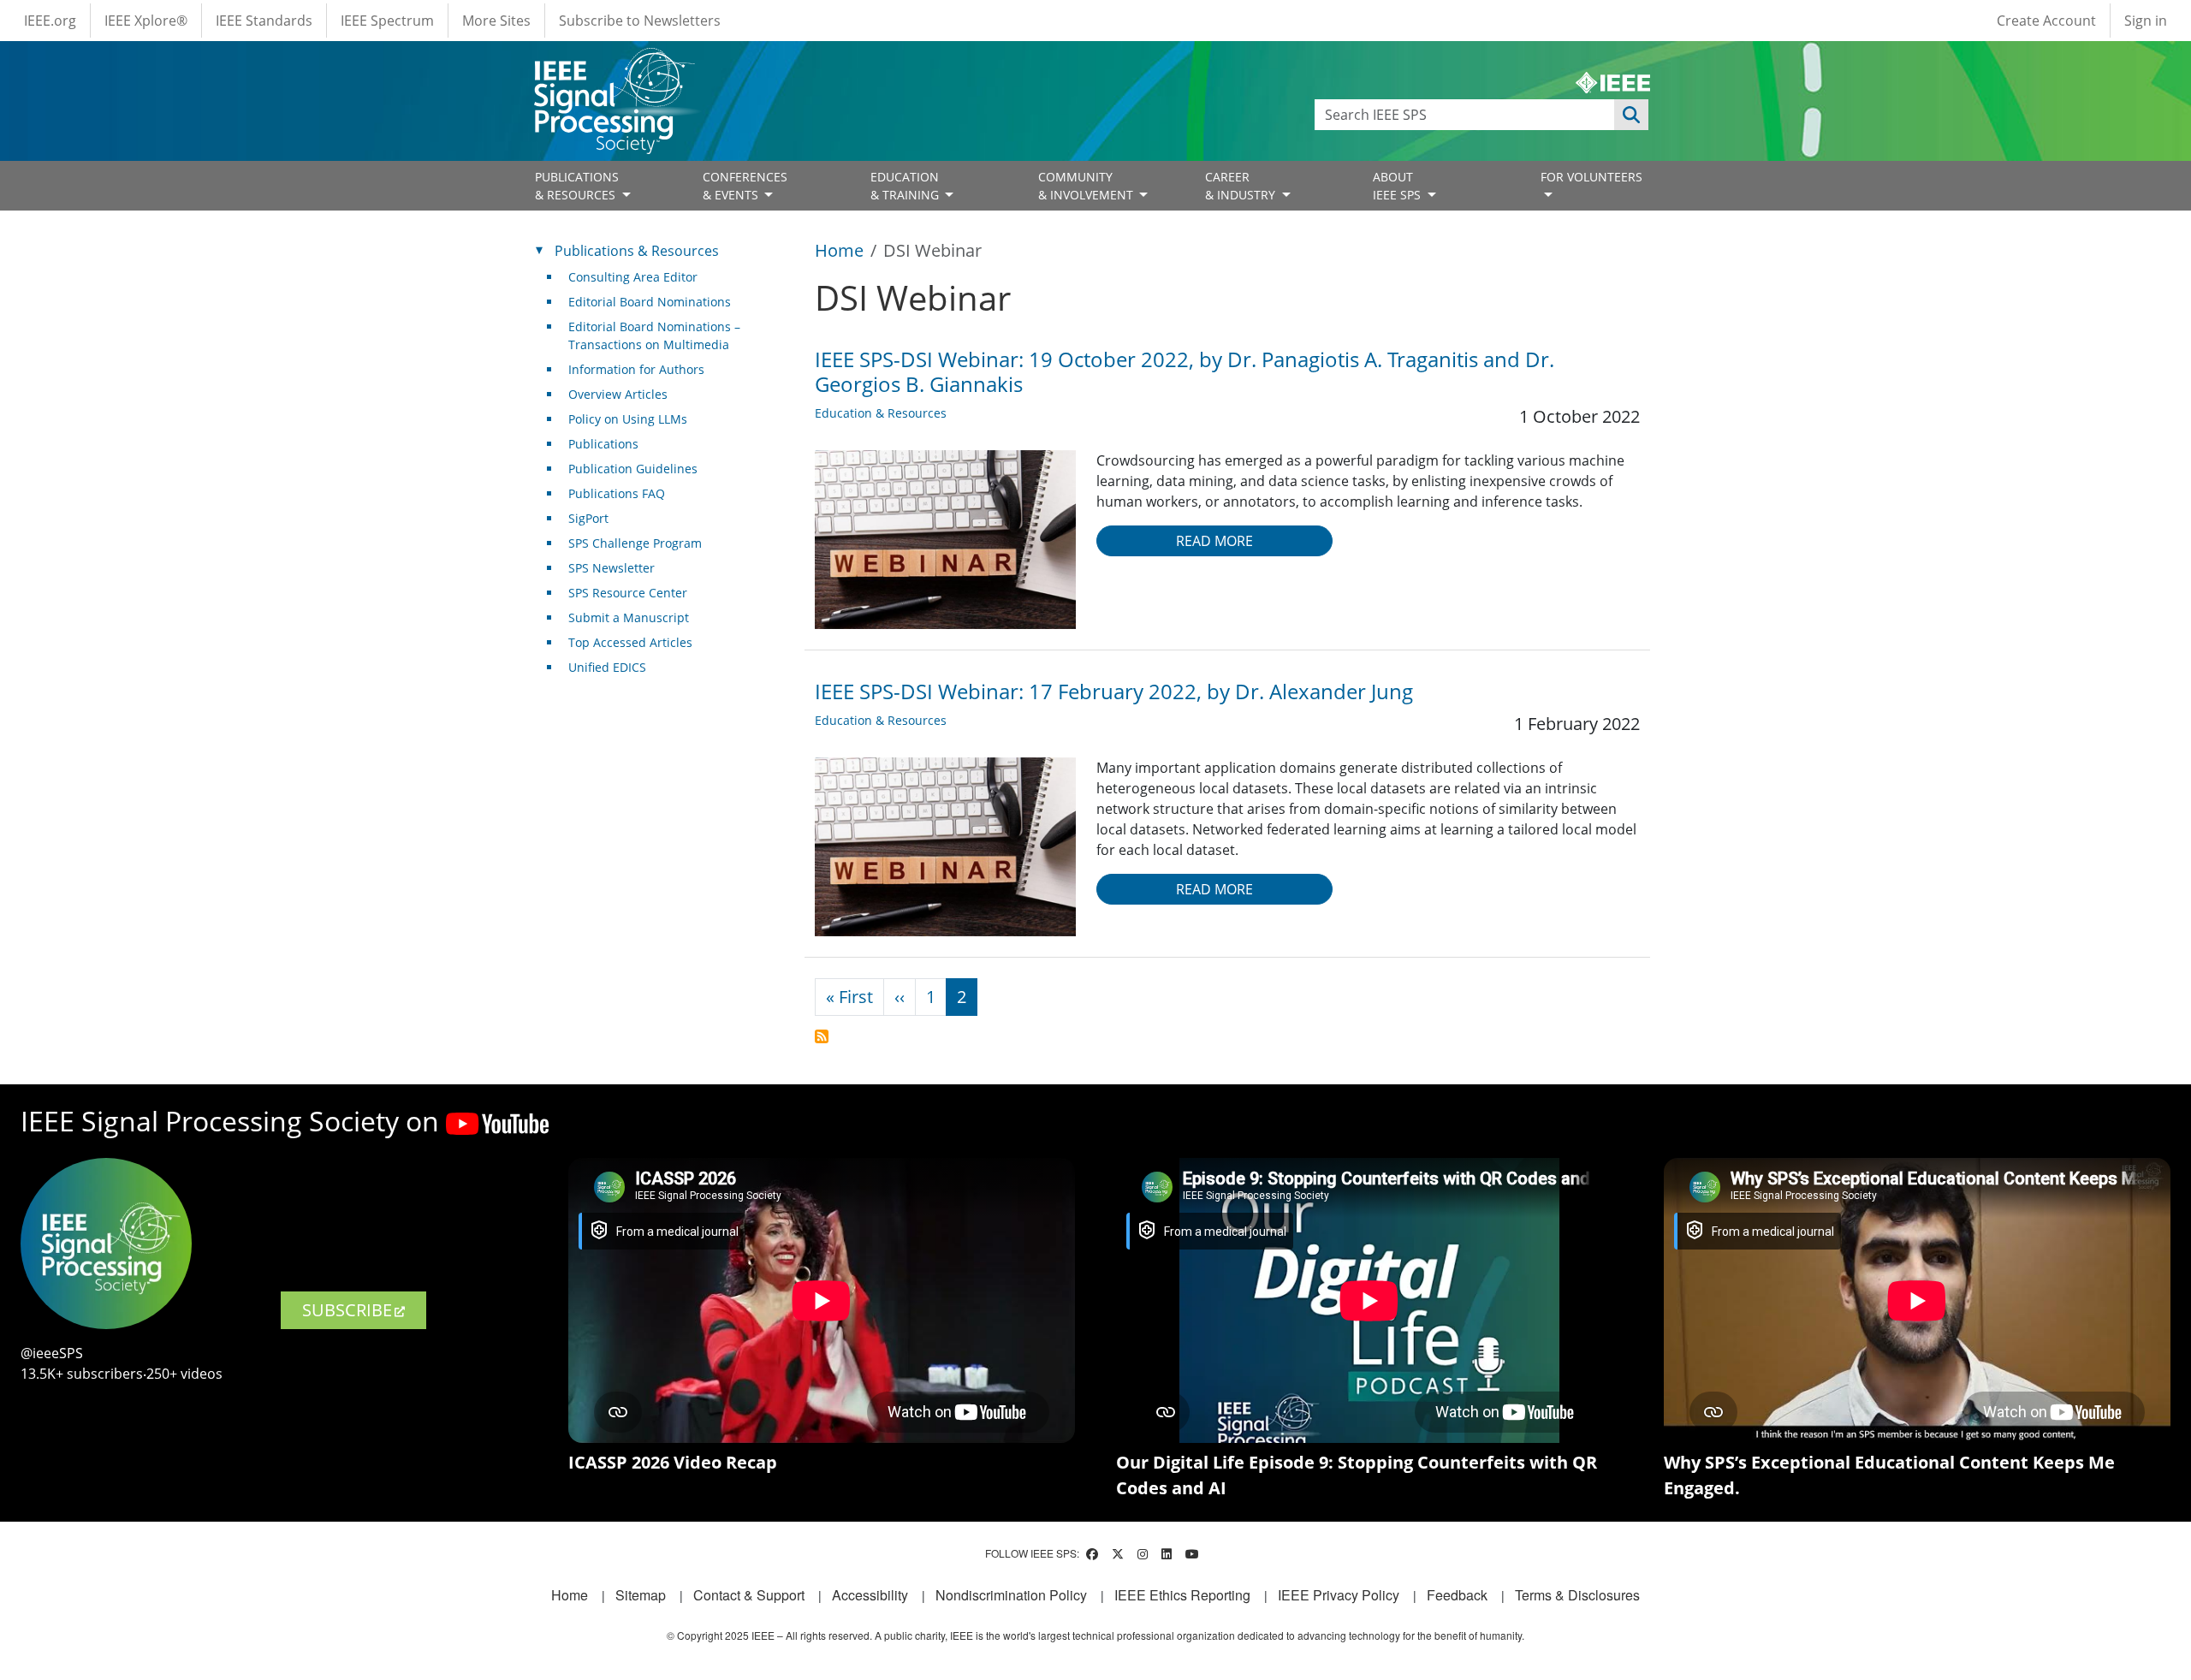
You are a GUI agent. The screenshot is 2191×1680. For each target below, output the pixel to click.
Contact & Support (749, 1595)
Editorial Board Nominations (650, 302)
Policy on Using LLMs (628, 419)
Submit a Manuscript (629, 617)
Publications (603, 444)
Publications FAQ (617, 493)
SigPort (588, 518)
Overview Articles (618, 394)
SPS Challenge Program (635, 543)
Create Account (2046, 21)
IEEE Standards (264, 21)
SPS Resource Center (628, 593)
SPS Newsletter (612, 568)
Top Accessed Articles (630, 642)
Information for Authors (636, 369)
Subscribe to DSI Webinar (822, 1036)
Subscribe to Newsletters (640, 21)
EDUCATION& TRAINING (906, 186)
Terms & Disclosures (1577, 1595)
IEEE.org (50, 21)
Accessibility (870, 1595)
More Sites (496, 21)
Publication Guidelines (633, 469)
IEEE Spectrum (387, 21)
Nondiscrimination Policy (1011, 1595)
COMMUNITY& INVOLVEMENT (1087, 186)
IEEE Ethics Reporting (1182, 1595)
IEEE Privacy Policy (1339, 1595)
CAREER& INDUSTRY (1242, 186)
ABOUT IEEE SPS (1398, 186)
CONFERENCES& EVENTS (745, 186)
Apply (1631, 115)
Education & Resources (881, 413)
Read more (1214, 541)
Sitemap (641, 1595)
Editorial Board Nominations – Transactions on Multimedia (654, 335)
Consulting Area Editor (633, 277)
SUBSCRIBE (347, 1310)
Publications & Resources (637, 251)
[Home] (613, 64)
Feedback (1457, 1595)
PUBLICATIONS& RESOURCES (577, 186)
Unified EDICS (607, 667)
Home (839, 250)
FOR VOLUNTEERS (1591, 177)
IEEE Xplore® (146, 21)
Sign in (2146, 21)
